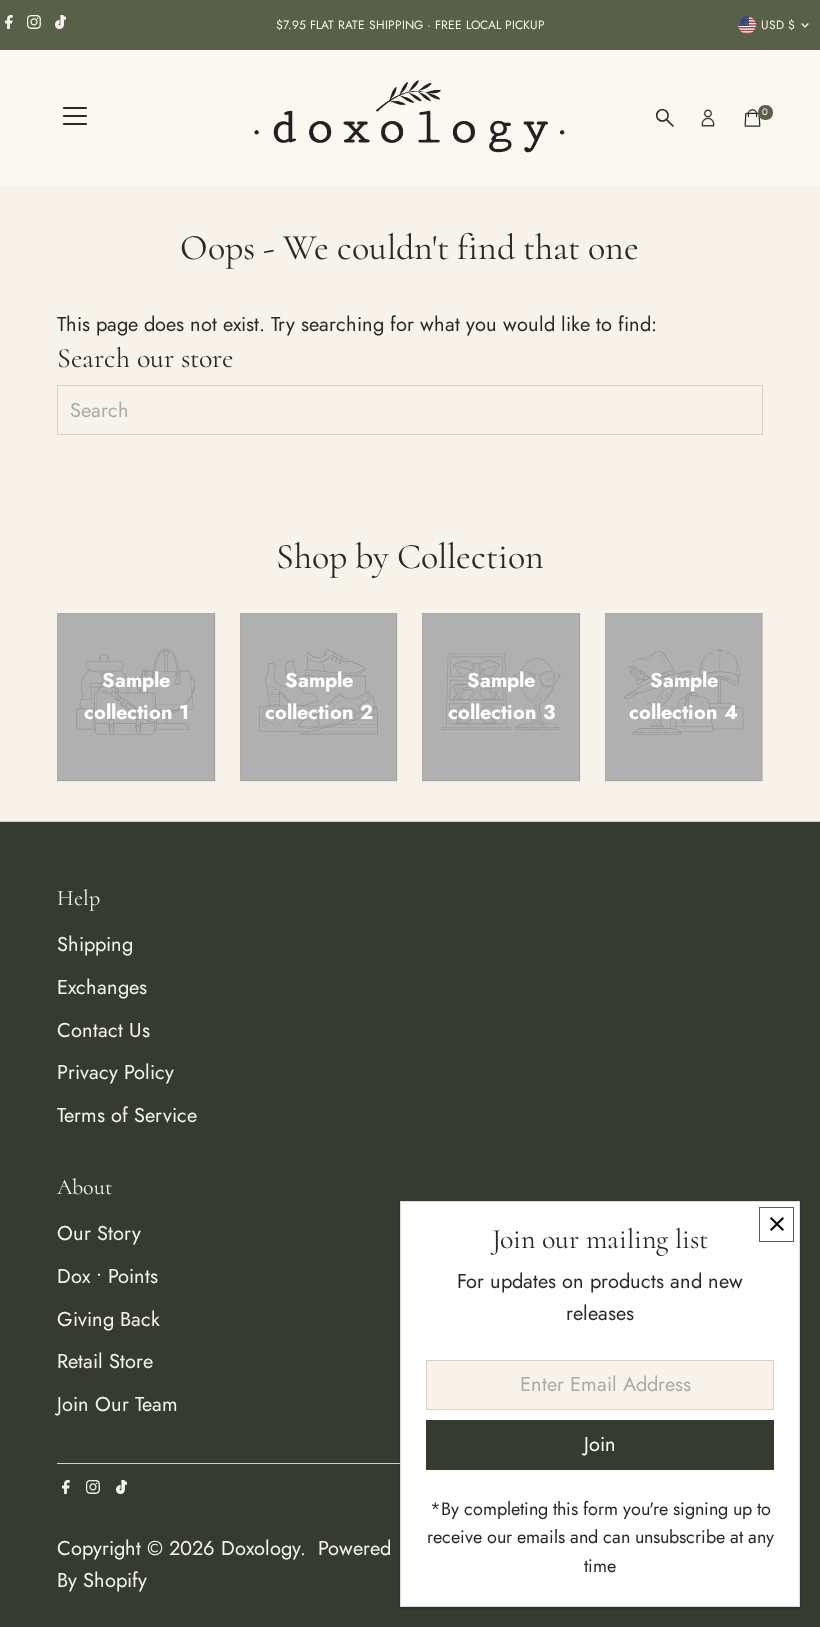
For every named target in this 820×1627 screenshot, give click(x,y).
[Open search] (665, 118)
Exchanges (102, 987)
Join (600, 1444)
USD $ (778, 25)
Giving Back (108, 1319)
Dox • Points (107, 1276)
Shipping (95, 944)
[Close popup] (776, 1224)
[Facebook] (9, 25)
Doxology (260, 1548)
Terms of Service (127, 1115)
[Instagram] (34, 25)
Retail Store (105, 1361)
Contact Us (103, 1030)
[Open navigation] (75, 118)
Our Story (99, 1233)
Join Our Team (117, 1404)
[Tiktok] (60, 25)
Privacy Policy (115, 1072)
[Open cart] (752, 118)
